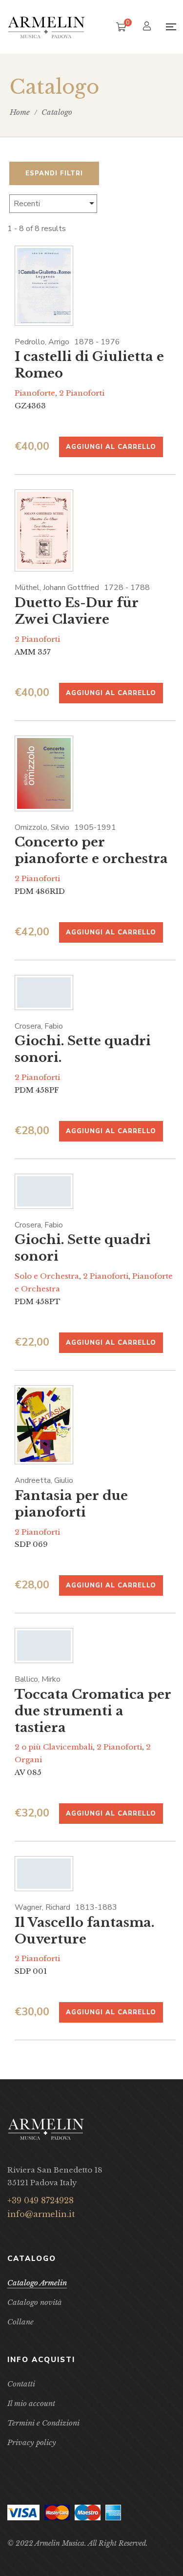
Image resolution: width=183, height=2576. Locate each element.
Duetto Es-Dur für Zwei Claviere (77, 611)
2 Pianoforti (82, 393)
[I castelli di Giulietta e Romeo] (44, 286)
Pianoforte (35, 393)
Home (20, 112)
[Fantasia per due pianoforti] (44, 1425)
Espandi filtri (54, 173)
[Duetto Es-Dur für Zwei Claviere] (44, 531)
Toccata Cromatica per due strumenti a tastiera (93, 1711)
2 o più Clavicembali (54, 1747)
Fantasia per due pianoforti (71, 1504)
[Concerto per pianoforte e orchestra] (44, 773)
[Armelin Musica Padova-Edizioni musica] (46, 27)
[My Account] (148, 27)
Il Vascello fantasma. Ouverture (84, 1931)
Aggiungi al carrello (111, 447)
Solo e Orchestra (47, 1276)
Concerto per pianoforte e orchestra (91, 850)
